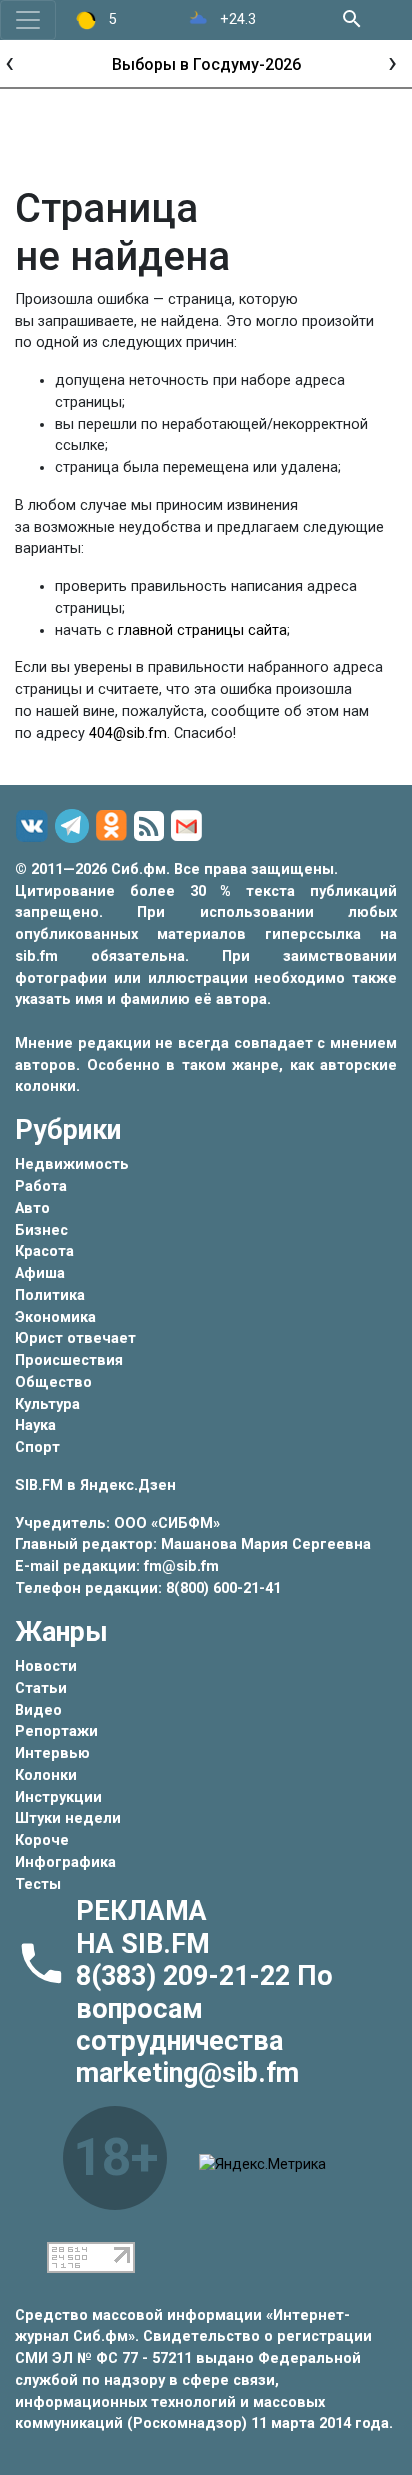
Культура (47, 1404)
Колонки (46, 1775)
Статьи (41, 1688)
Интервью (52, 1753)
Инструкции (58, 1797)
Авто (32, 1208)
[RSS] (152, 827)
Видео (38, 1710)
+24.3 (236, 19)
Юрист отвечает (75, 1338)
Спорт (37, 1447)
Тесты (38, 1884)
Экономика (55, 1317)
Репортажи (56, 1731)
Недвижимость (72, 1164)
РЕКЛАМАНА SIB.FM (143, 1927)
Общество (53, 1382)
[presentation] (9, 61)
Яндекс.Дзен (128, 1485)
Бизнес (41, 1230)
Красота (44, 1251)
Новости (46, 1666)
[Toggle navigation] (28, 20)
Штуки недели (68, 1818)
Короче (42, 1840)
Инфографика (65, 1862)
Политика (50, 1295)
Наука (35, 1425)
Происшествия (69, 1360)
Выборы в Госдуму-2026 (206, 64)
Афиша (40, 1273)
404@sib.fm (128, 733)
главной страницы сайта (202, 630)
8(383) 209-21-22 (186, 1976)
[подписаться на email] (189, 826)
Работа (41, 1186)
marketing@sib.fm (187, 2073)
